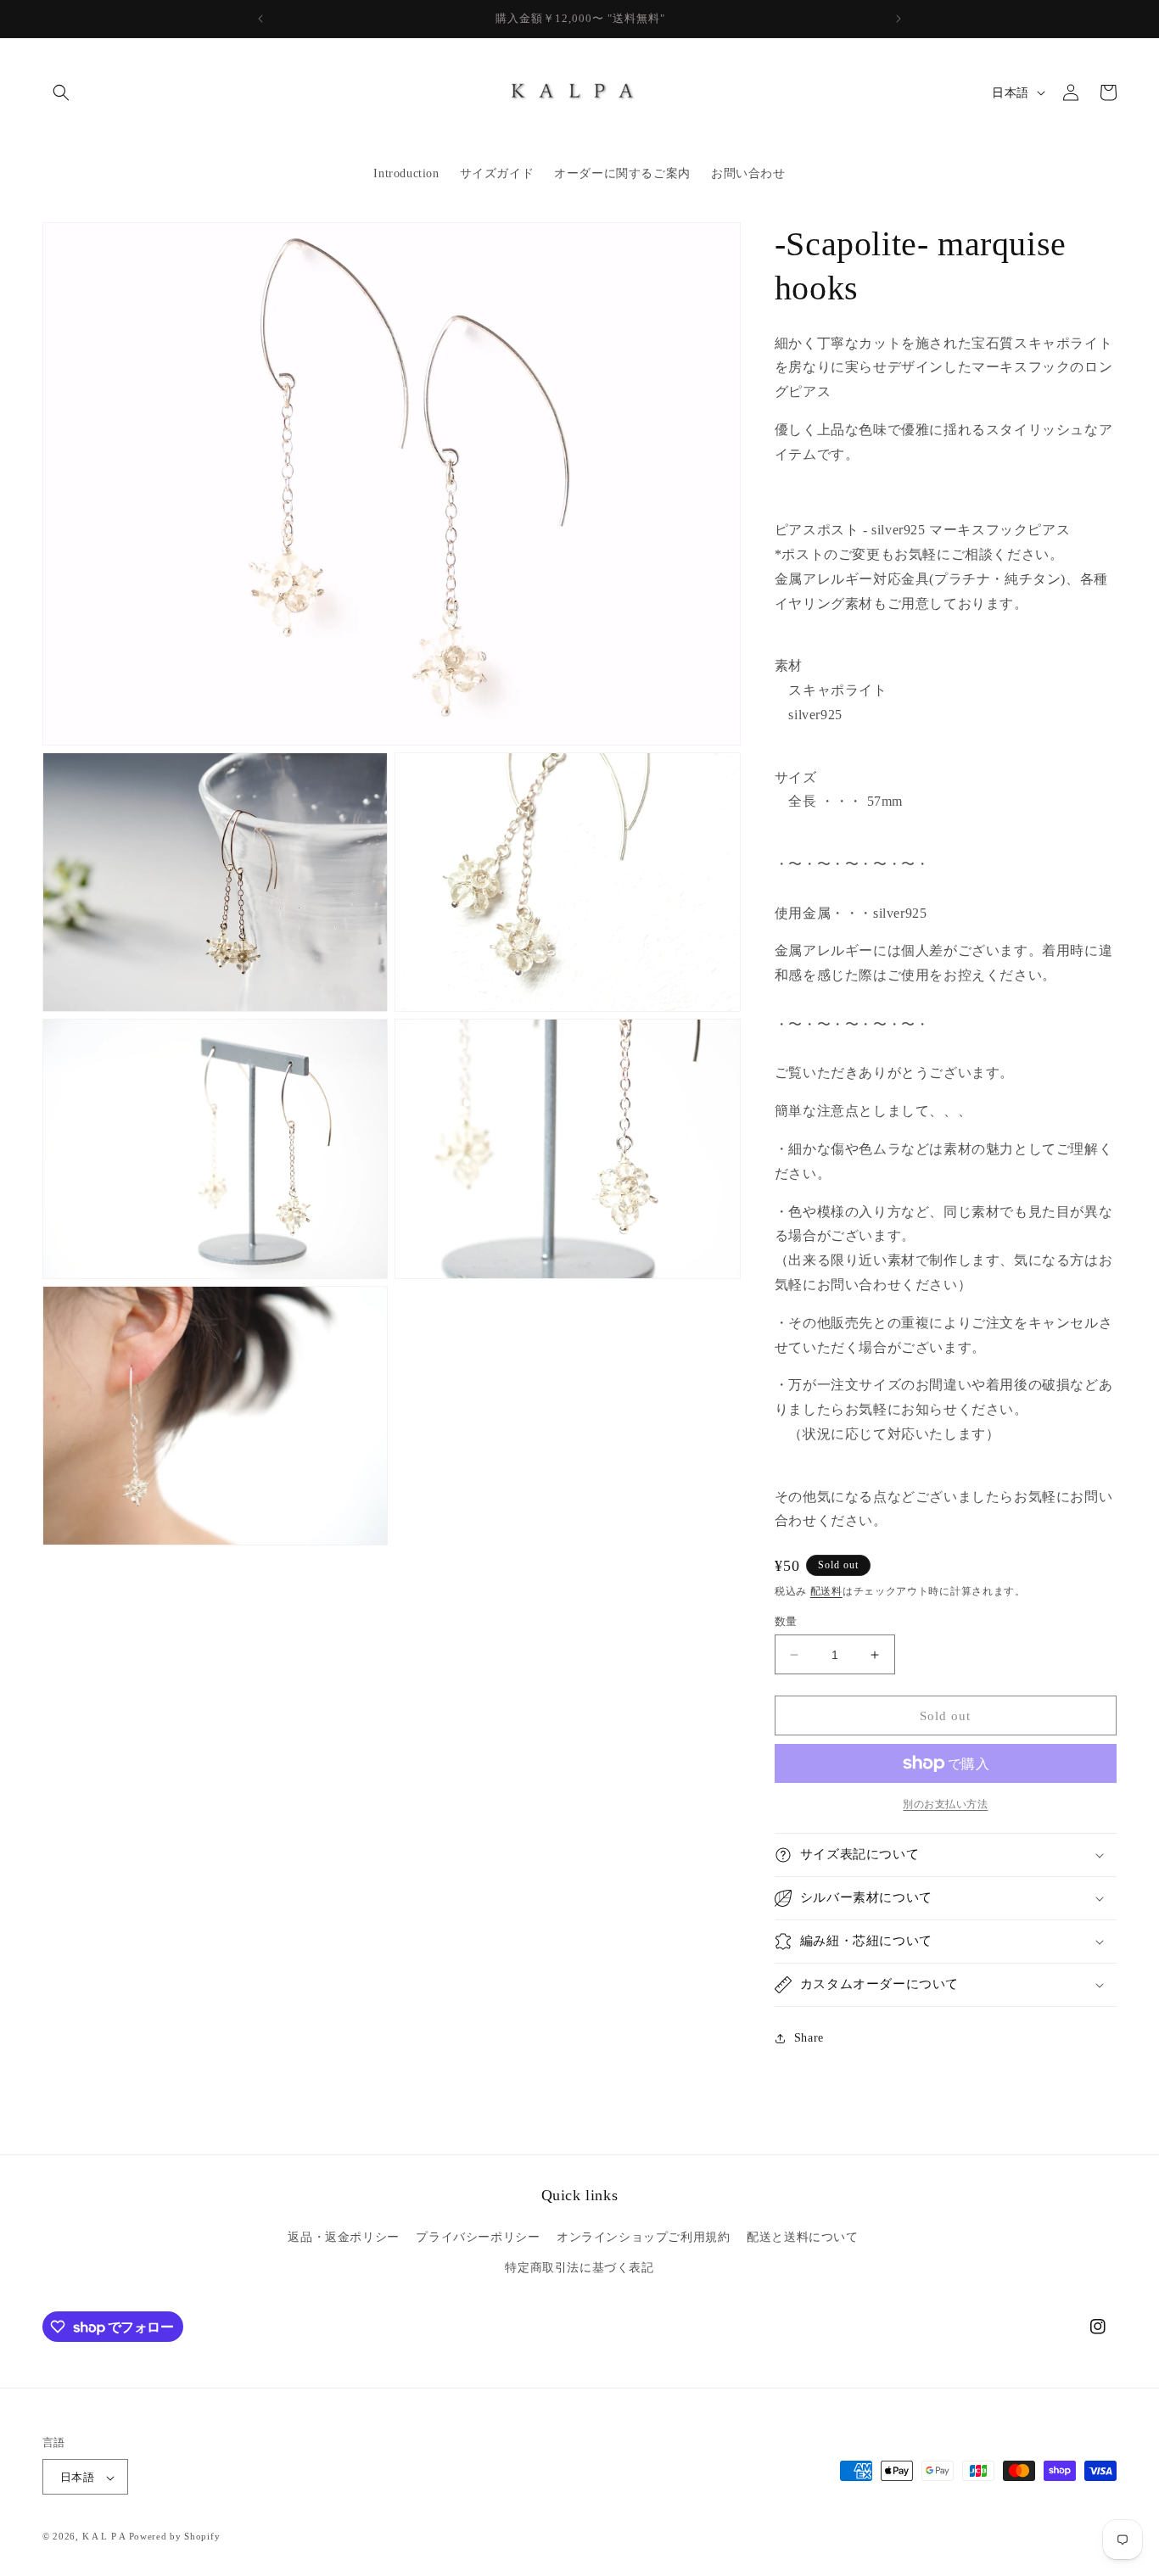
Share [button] (809, 2038)
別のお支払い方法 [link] (945, 1804)
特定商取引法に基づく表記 (579, 2268)
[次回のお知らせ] (899, 19)
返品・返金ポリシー (343, 2238)
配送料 (826, 1591)
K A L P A (106, 2537)
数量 (786, 1621)
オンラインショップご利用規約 (643, 2238)
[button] (61, 92)
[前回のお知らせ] (260, 19)
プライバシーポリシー (478, 2238)
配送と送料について (802, 2238)
